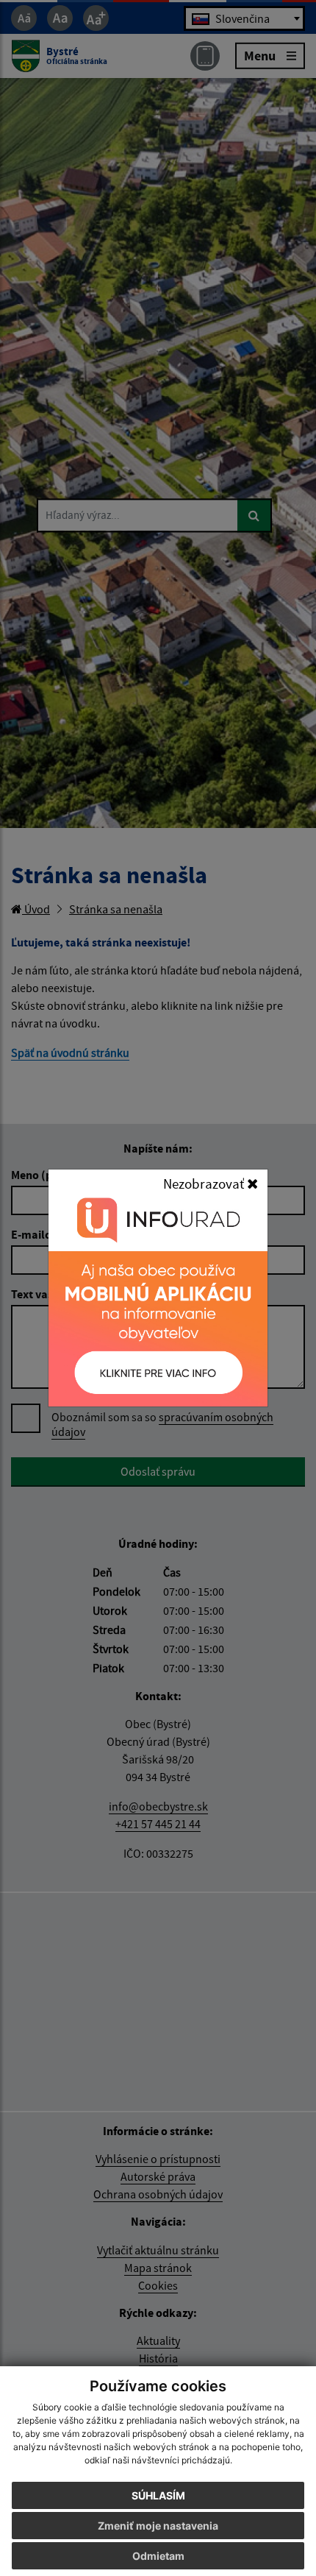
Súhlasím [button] (158, 2495)
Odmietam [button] (158, 2556)
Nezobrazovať (205, 1183)
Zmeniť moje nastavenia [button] (158, 2526)
